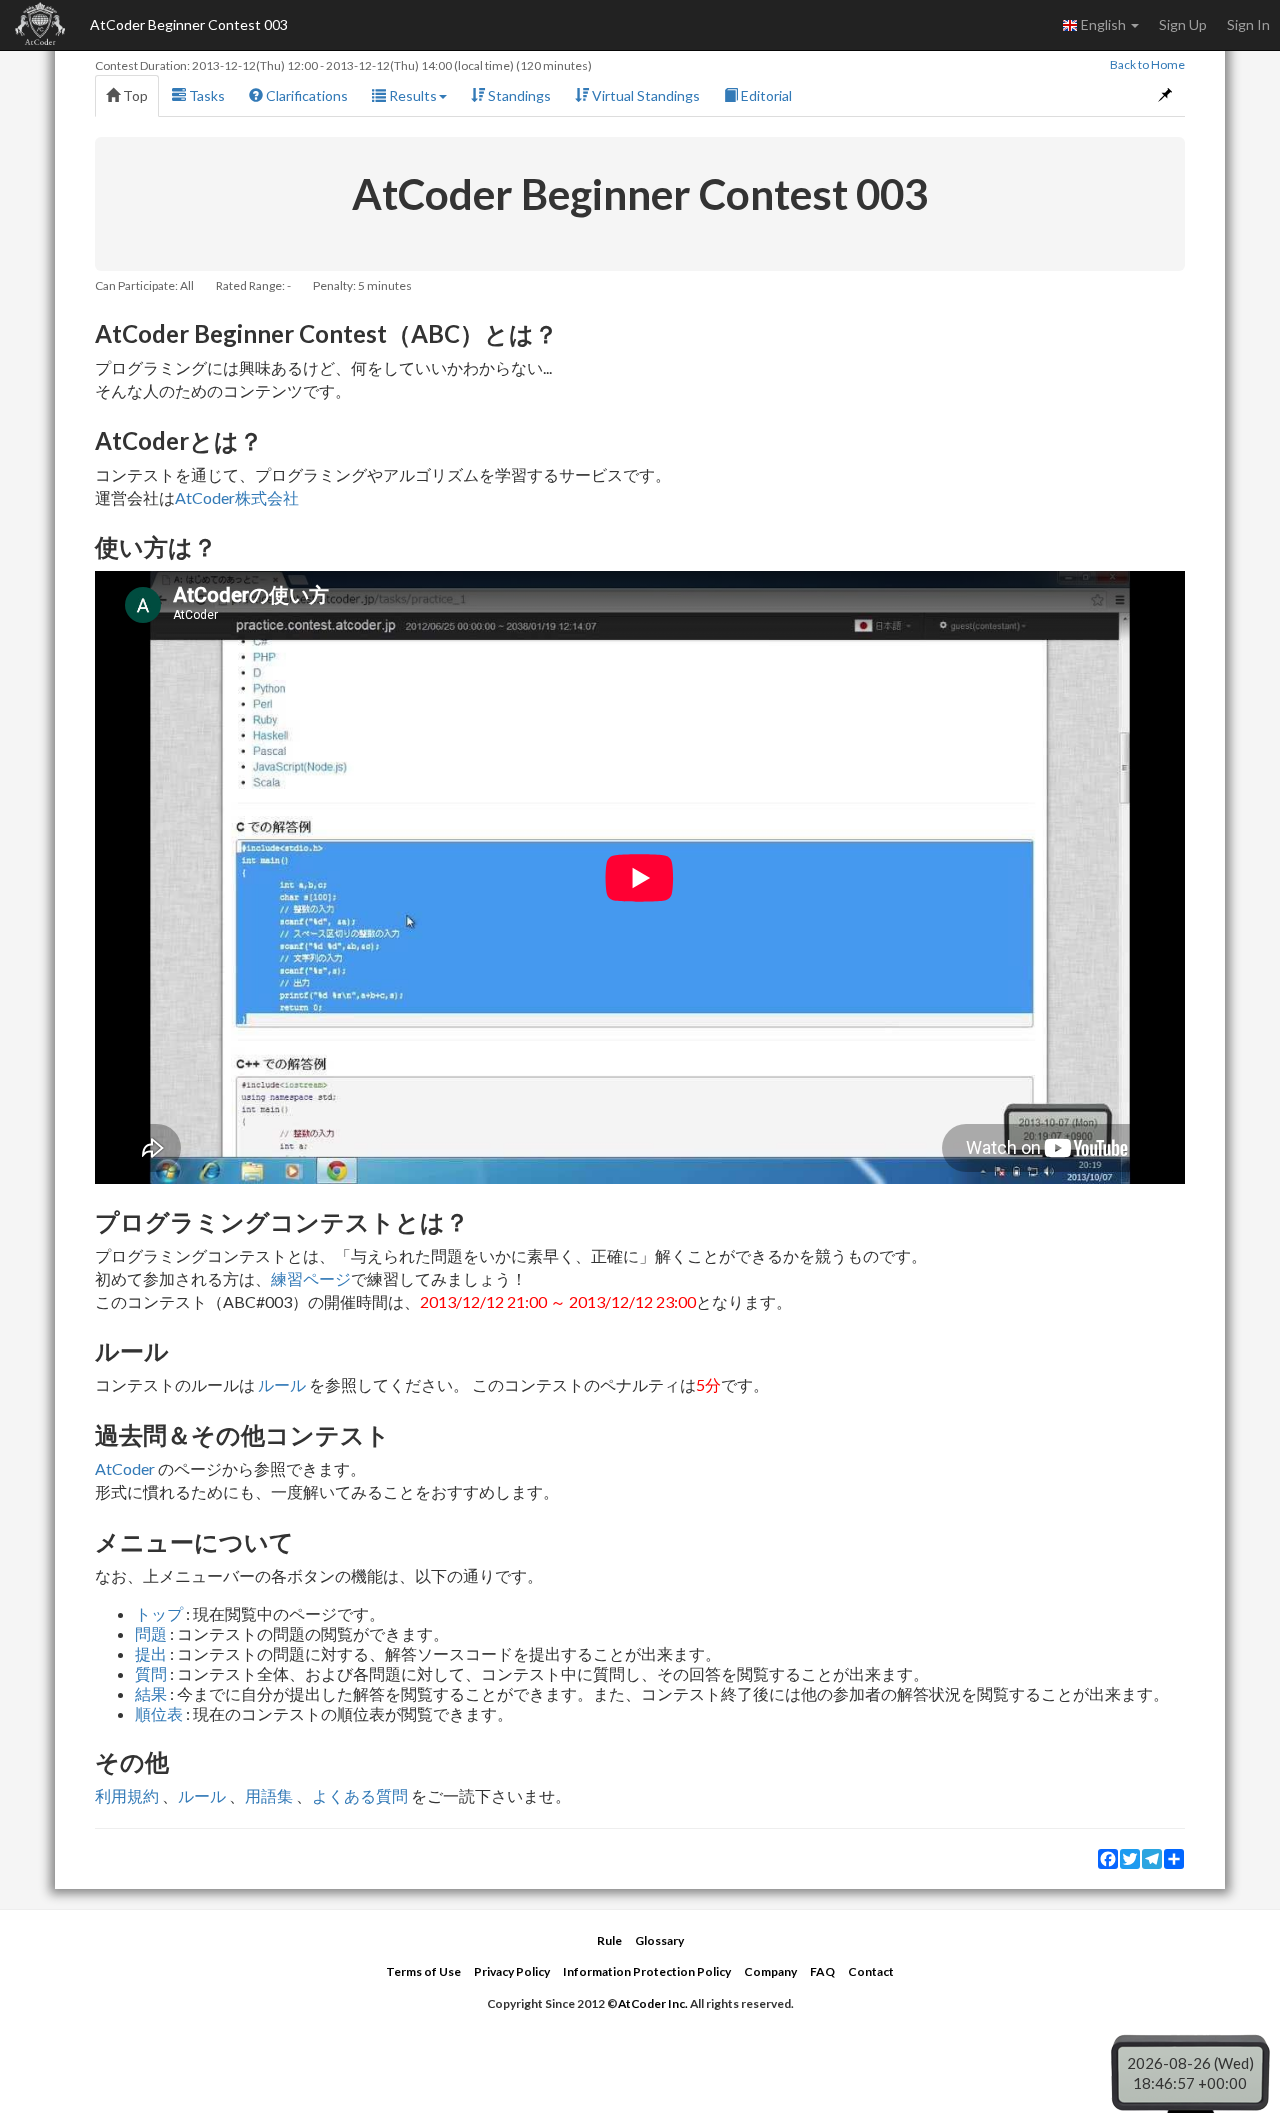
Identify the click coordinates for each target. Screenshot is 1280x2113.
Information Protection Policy (647, 1971)
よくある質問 (360, 1795)
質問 (151, 1673)
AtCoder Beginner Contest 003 (189, 24)
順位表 (159, 1713)
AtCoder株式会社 (237, 497)
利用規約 (127, 1795)
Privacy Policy (512, 1971)
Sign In (1248, 24)
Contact (871, 1971)
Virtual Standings (644, 95)
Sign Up (1183, 24)
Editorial (765, 95)
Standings (518, 95)
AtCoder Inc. (653, 2003)
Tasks (205, 95)
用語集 (269, 1795)
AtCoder (125, 1468)
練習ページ (311, 1278)
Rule (609, 1940)
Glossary (659, 1940)
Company (770, 1971)
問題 (151, 1633)
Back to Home (1147, 64)
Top (134, 95)
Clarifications (305, 95)
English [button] (1103, 24)
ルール (282, 1384)
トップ (159, 1613)
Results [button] (411, 95)
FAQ (822, 1971)
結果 (151, 1693)
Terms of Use (423, 1971)
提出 (151, 1653)
